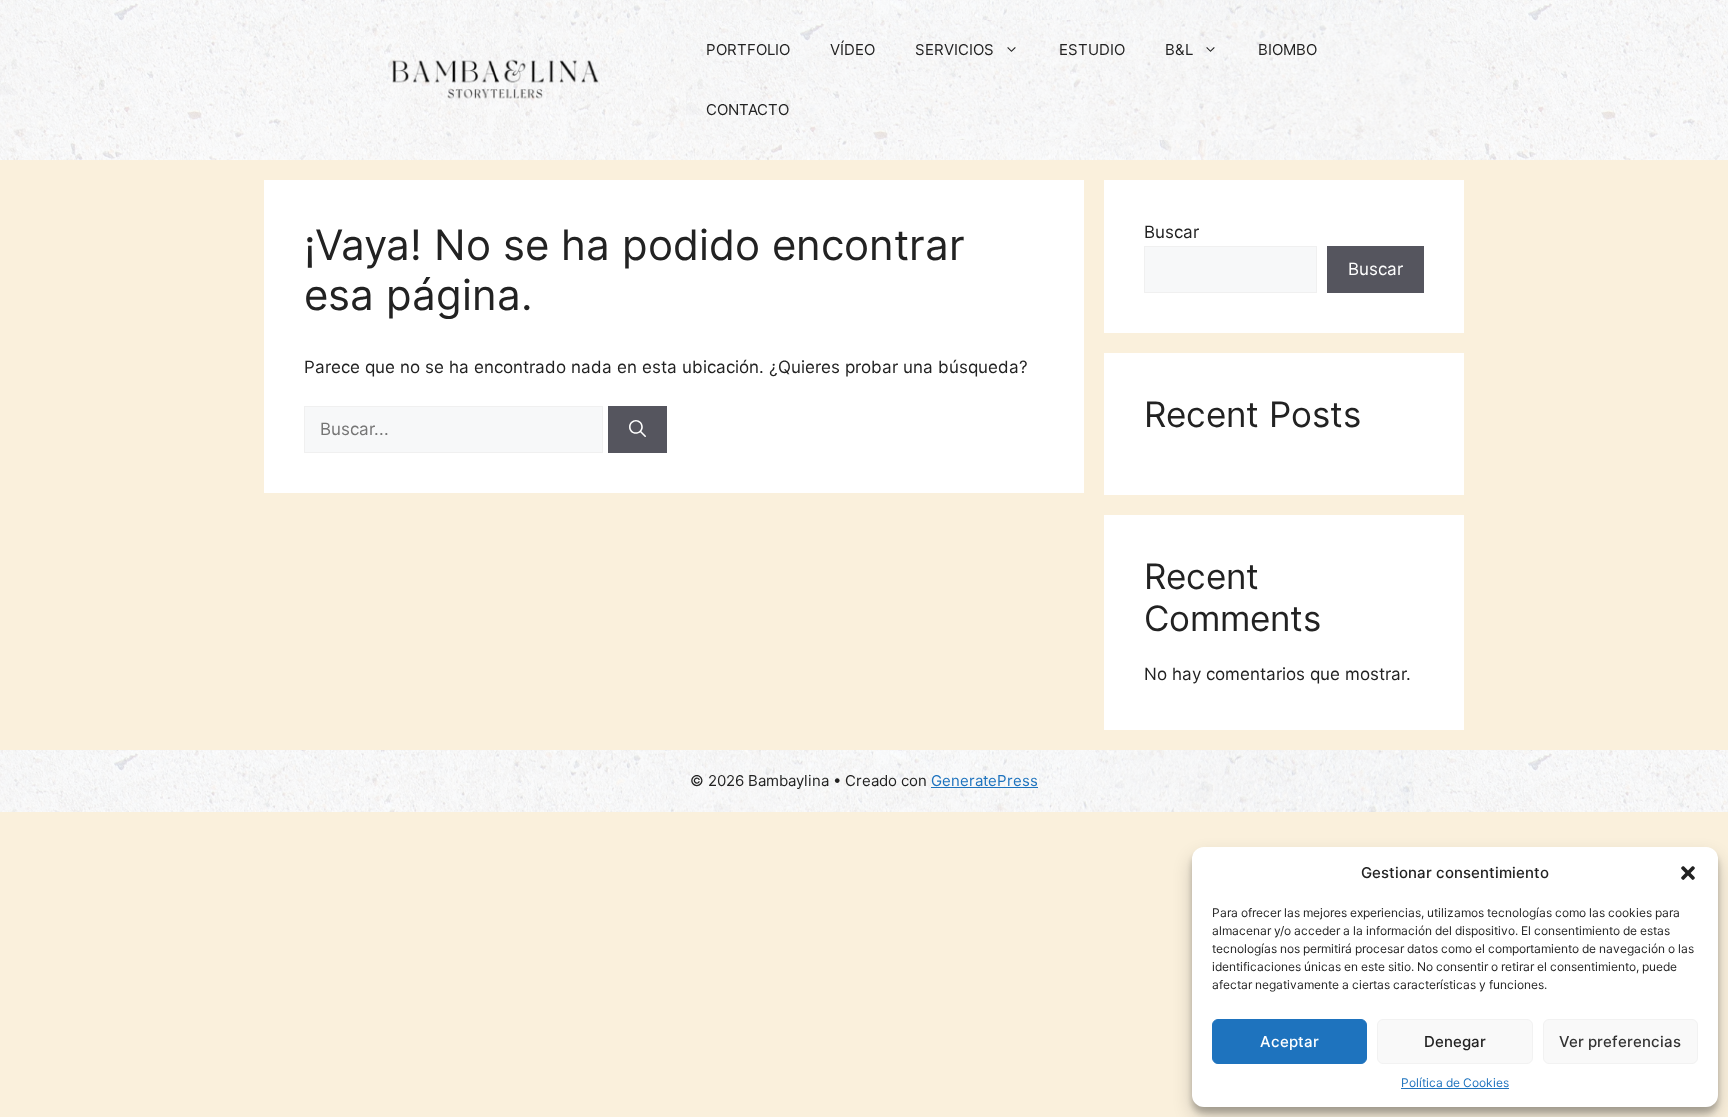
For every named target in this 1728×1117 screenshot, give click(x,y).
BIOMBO (1287, 49)
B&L (1179, 49)
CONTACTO (747, 109)
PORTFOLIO (748, 49)
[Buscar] (637, 430)
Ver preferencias (1620, 1041)
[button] (1688, 873)
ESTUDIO (1092, 49)
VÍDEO (852, 49)
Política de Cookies (1455, 1082)
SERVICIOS (954, 49)
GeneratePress (984, 780)
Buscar (1171, 232)
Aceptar (1289, 1041)
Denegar (1455, 1041)
